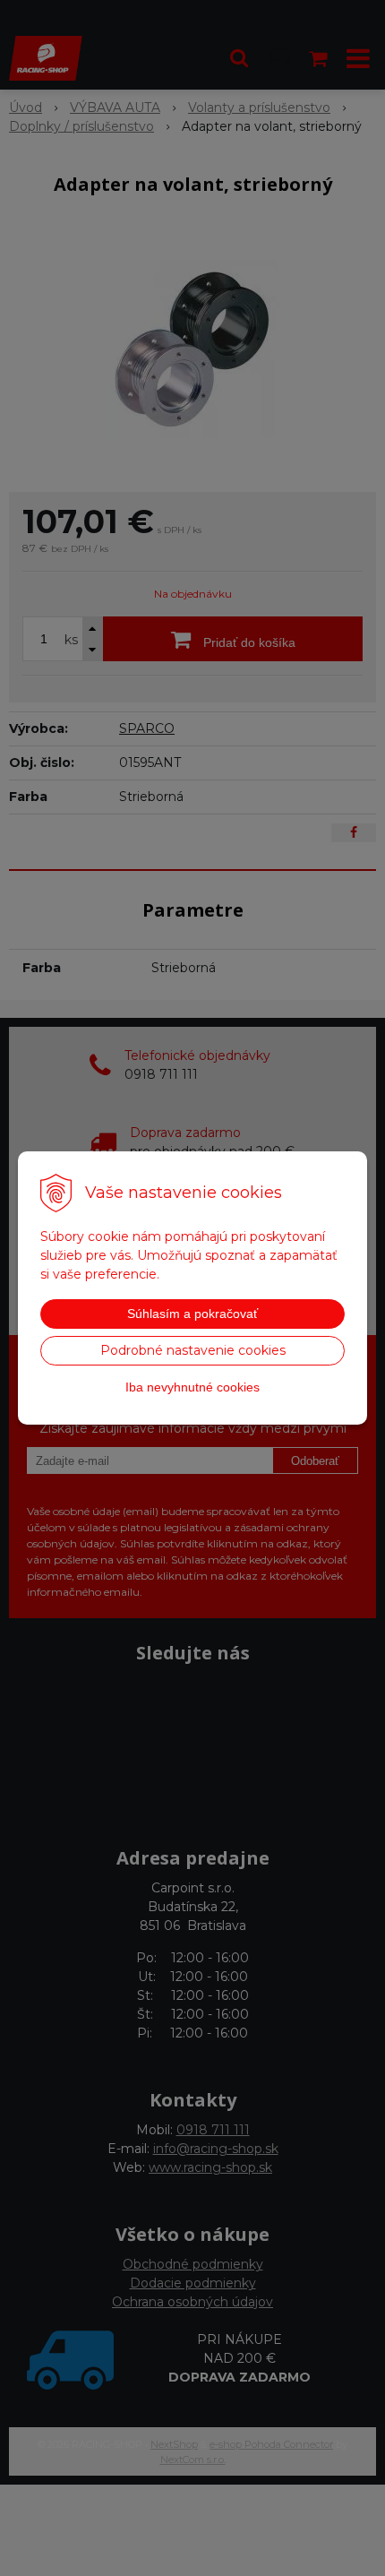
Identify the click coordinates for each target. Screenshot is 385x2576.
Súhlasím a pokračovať (192, 1314)
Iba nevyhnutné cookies (192, 1387)
